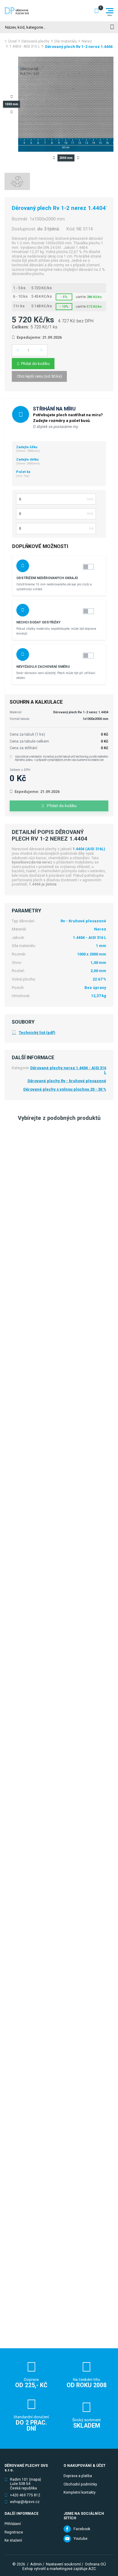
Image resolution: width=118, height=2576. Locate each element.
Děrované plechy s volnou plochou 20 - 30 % (65, 1089)
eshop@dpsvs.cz (25, 2502)
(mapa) (35, 2479)
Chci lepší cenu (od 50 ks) (39, 376)
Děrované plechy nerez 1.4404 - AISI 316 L (68, 1070)
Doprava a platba (78, 2476)
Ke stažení (13, 2540)
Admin (36, 2564)
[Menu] (110, 11)
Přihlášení (13, 2524)
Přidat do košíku (35, 364)
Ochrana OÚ (95, 2564)
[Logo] (17, 11)
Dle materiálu (66, 41)
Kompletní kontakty (80, 2492)
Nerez (87, 41)
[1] (112, 27)
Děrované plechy (35, 41)
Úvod (12, 41)
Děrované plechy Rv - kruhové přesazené (67, 1081)
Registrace (14, 2532)
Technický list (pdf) (37, 1033)
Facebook (82, 2529)
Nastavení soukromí (63, 2564)
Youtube (80, 2539)
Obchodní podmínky (80, 2484)
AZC (92, 2569)
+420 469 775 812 (25, 2495)
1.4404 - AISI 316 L (25, 46)
